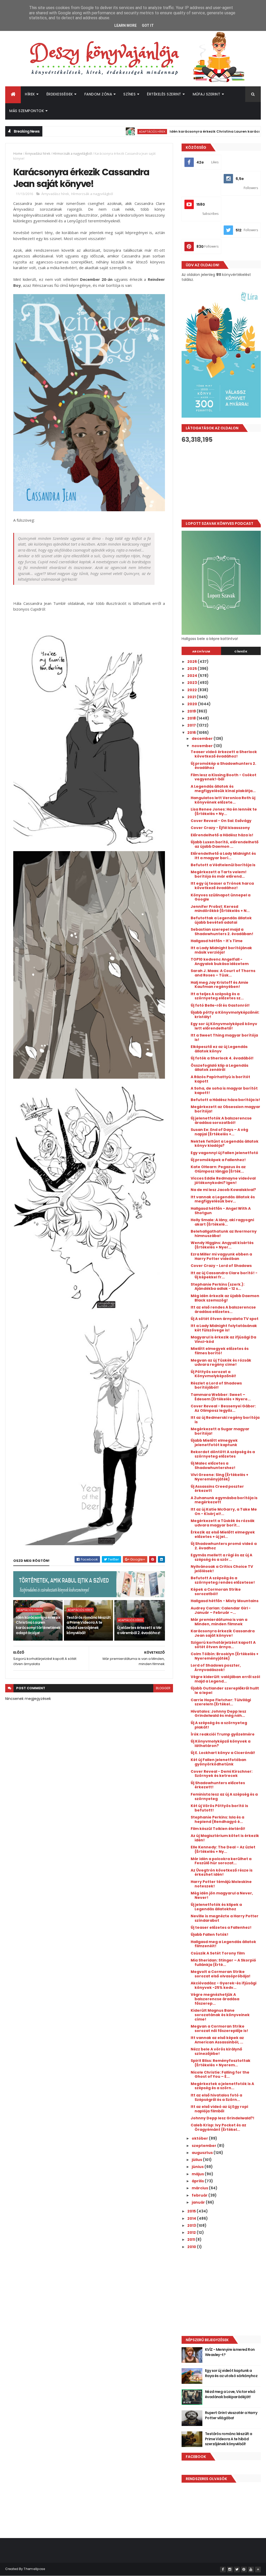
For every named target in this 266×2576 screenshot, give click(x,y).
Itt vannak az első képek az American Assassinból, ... (217, 2040)
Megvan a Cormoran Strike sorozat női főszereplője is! (219, 2028)
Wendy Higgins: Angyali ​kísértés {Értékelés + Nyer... (222, 1245)
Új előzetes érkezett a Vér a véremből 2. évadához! (139, 1630)
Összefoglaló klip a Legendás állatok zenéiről (220, 1068)
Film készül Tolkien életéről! (218, 1829)
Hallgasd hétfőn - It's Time (217, 941)
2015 (192, 2211)
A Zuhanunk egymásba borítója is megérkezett (224, 1500)
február (200, 2195)
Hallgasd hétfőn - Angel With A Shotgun (221, 1211)
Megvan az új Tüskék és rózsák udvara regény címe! (221, 1363)
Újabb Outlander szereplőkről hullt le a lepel (225, 1690)
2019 (192, 711)
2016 (192, 733)
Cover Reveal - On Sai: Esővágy (221, 821)
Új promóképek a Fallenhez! (218, 1160)
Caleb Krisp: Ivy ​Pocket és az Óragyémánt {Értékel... (218, 2127)
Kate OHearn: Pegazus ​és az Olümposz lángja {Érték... (218, 1169)
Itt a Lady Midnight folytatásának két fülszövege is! (224, 1328)
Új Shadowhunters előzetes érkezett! (218, 1785)
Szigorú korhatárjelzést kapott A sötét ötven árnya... (223, 1645)
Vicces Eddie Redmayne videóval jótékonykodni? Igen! (223, 1180)
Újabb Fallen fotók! (210, 1934)
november (203, 746)
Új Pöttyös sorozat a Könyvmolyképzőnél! (213, 1374)
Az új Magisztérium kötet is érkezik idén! (225, 1838)
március (200, 2188)
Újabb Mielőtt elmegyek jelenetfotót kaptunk (214, 1443)
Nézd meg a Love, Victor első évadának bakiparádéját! (230, 2394)
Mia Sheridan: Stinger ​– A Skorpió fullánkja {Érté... (223, 1962)
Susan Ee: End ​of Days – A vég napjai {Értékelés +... (219, 1132)
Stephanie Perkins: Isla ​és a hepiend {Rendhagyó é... (217, 1819)
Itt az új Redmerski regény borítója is (225, 1420)
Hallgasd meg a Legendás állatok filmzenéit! (223, 1944)
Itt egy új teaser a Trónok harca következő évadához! (222, 886)
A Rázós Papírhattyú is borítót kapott (220, 1079)
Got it (148, 25)
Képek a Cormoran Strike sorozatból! (216, 1592)
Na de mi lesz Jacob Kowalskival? (223, 1190)
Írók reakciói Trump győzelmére (223, 1734)
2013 (192, 2225)
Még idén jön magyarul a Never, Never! (222, 1895)
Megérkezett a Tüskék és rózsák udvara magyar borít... (223, 1523)
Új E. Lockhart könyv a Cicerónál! (223, 1753)
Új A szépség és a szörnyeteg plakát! (219, 1725)
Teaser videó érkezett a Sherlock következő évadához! (224, 754)
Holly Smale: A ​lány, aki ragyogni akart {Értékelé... (222, 1222)
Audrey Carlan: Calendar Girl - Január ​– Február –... (221, 1610)
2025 (192, 669)
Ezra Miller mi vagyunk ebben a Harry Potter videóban (221, 1256)
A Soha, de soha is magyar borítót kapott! (224, 1090)
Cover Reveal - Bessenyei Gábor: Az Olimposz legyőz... (223, 1408)
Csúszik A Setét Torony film (218, 1953)
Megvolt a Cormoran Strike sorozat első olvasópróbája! (221, 1974)
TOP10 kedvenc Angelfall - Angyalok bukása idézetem (220, 962)
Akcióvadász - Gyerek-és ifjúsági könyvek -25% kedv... (224, 1985)
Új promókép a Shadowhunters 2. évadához (223, 766)
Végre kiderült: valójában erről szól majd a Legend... (225, 1679)
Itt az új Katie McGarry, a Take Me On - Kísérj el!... (224, 1512)
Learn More (125, 25)
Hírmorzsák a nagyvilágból (72, 154)
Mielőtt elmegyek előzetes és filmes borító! (220, 1351)
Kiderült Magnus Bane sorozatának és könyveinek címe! (220, 2015)
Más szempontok (27, 111)
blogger (163, 1688)
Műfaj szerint (207, 94)
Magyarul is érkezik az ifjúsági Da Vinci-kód (223, 1339)
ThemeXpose (34, 2569)
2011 (191, 2240)
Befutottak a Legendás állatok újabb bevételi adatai (221, 920)
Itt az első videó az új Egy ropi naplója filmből (219, 2109)
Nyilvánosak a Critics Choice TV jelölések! (222, 1569)
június (198, 2167)
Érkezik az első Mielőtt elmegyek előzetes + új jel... (223, 1534)
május (198, 2174)
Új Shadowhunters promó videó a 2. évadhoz (224, 1546)
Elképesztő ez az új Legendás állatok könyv (219, 1049)
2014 (192, 2218)
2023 (192, 683)
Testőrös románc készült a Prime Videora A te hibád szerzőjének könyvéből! (89, 1625)
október (200, 2138)
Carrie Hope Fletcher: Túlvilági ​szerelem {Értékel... (221, 1702)
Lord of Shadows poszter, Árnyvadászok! (216, 1668)
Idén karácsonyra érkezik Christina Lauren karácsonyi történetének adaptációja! (38, 1625)
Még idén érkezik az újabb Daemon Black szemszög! (225, 1298)
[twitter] (237, 2569)
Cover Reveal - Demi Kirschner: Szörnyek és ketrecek (222, 1774)
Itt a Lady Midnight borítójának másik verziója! (221, 950)
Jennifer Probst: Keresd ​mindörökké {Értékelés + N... (220, 909)
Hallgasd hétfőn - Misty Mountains (225, 1601)
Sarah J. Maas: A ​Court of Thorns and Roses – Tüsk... (223, 973)
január (199, 2202)
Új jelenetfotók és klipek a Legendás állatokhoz (216, 1907)
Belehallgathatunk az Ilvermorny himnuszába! (224, 1234)
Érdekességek (60, 94)
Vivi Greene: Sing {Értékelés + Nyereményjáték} (220, 1477)
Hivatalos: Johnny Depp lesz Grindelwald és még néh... (218, 1714)
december (203, 739)
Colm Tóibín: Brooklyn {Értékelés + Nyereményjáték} (225, 1656)
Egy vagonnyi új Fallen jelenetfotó (224, 1153)
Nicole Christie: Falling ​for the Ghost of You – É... (220, 2075)
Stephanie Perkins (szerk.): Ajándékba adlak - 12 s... (218, 1287)
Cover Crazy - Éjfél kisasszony (220, 828)
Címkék (241, 651)
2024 (193, 676)
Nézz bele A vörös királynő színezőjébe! (216, 2051)
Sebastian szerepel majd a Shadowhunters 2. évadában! (222, 932)
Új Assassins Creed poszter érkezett (217, 1489)
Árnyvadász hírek (38, 154)
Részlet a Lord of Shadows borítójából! (216, 1385)
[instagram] (230, 2569)
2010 (192, 2247)
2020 (193, 704)
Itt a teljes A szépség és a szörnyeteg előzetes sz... (217, 996)
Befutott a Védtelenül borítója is (223, 865)
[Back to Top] (258, 2569)
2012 (192, 2232)
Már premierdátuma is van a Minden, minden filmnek (219, 1622)
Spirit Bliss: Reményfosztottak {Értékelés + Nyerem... (221, 2063)
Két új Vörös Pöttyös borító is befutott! (219, 1808)
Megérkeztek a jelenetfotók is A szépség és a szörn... (222, 2086)
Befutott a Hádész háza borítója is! (225, 1100)
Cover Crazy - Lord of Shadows (221, 1266)
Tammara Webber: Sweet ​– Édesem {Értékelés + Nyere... (221, 1397)
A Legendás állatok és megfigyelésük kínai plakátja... (223, 789)
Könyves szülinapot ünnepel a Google (221, 897)
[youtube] (251, 2569)
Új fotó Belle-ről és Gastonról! (220, 1005)
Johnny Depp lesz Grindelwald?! (222, 2118)
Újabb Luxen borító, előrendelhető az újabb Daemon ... (225, 844)
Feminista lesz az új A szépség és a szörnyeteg (224, 1797)
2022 (192, 690)
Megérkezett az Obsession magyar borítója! (225, 1109)
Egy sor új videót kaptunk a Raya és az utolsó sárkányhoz (231, 2373)
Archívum (201, 651)
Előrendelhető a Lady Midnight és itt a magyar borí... (223, 856)
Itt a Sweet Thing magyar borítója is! (224, 1037)
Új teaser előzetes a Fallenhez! (221, 1927)
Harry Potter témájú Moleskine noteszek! (221, 1884)
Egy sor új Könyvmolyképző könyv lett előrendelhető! (224, 1026)
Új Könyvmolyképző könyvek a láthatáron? (221, 1743)
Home (18, 154)
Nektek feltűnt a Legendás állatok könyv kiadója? (225, 1144)
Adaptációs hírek (102, 131)
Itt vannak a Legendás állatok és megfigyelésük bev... (223, 1199)
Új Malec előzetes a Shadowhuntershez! (213, 1465)
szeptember (204, 2146)
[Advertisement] (221, 481)
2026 (192, 662)
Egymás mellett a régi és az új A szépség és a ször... (221, 1557)
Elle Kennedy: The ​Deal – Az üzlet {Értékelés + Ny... (223, 1849)
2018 (192, 718)
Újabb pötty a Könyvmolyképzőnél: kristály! (225, 1015)
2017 (192, 725)
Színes (129, 94)
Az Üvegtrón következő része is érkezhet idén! (222, 1872)
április (198, 2181)
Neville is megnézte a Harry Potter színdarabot (225, 1918)
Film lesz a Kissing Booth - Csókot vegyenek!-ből (224, 777)
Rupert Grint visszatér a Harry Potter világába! (231, 2415)
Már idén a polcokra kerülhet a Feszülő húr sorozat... (221, 1861)
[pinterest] (244, 2569)
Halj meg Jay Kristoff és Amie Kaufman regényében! (220, 985)
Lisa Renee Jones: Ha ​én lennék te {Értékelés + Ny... (224, 811)
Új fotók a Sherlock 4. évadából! (222, 1058)
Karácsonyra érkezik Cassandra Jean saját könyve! (223, 1633)
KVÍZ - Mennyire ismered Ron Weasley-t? (230, 2352)
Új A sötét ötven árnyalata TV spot (225, 1319)
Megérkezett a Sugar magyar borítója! (220, 1431)
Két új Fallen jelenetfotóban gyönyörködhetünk (218, 1762)
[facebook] (223, 2569)
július (197, 2160)
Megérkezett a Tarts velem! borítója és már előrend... (219, 874)
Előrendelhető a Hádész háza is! (222, 835)
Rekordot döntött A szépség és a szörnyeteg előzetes (223, 1454)
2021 (192, 697)
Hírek (30, 94)
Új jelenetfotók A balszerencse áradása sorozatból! (221, 1120)
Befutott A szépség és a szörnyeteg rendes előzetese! (223, 1580)
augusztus (203, 2153)
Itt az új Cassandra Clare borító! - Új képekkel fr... (224, 1275)
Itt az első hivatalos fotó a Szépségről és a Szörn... (216, 2097)
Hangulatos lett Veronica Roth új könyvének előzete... (223, 800)
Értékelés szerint (164, 94)
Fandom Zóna (98, 94)
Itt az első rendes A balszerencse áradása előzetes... (223, 1309)
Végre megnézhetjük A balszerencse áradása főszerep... (215, 1999)
